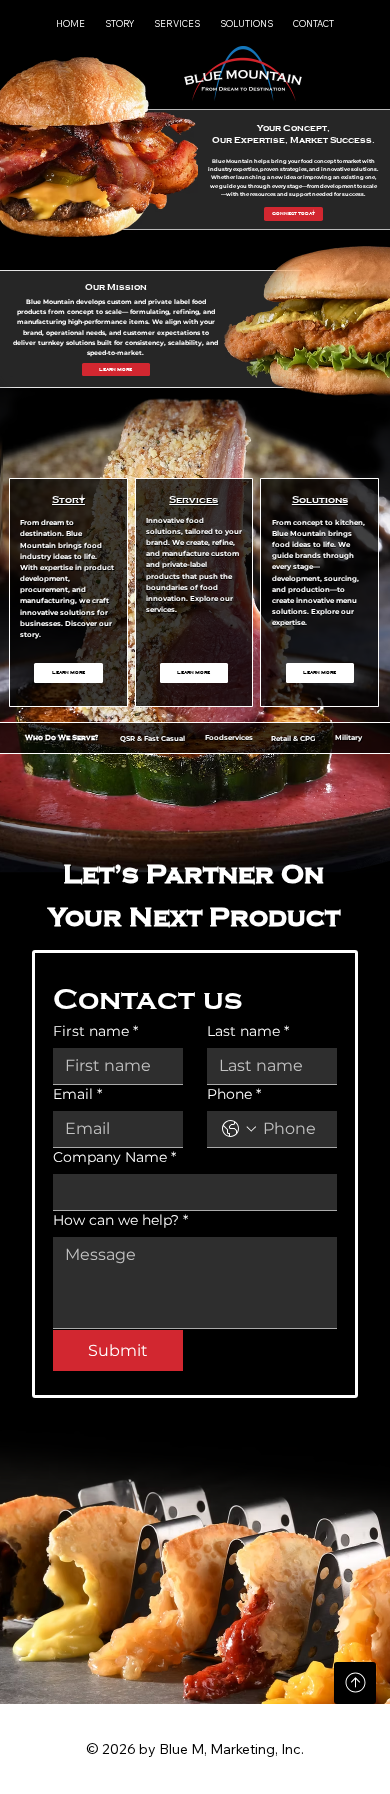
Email (77, 1094)
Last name (248, 1031)
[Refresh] (355, 1683)
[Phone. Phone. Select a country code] (239, 1129)
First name (95, 1031)
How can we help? (120, 1220)
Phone (234, 1094)
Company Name (114, 1157)
